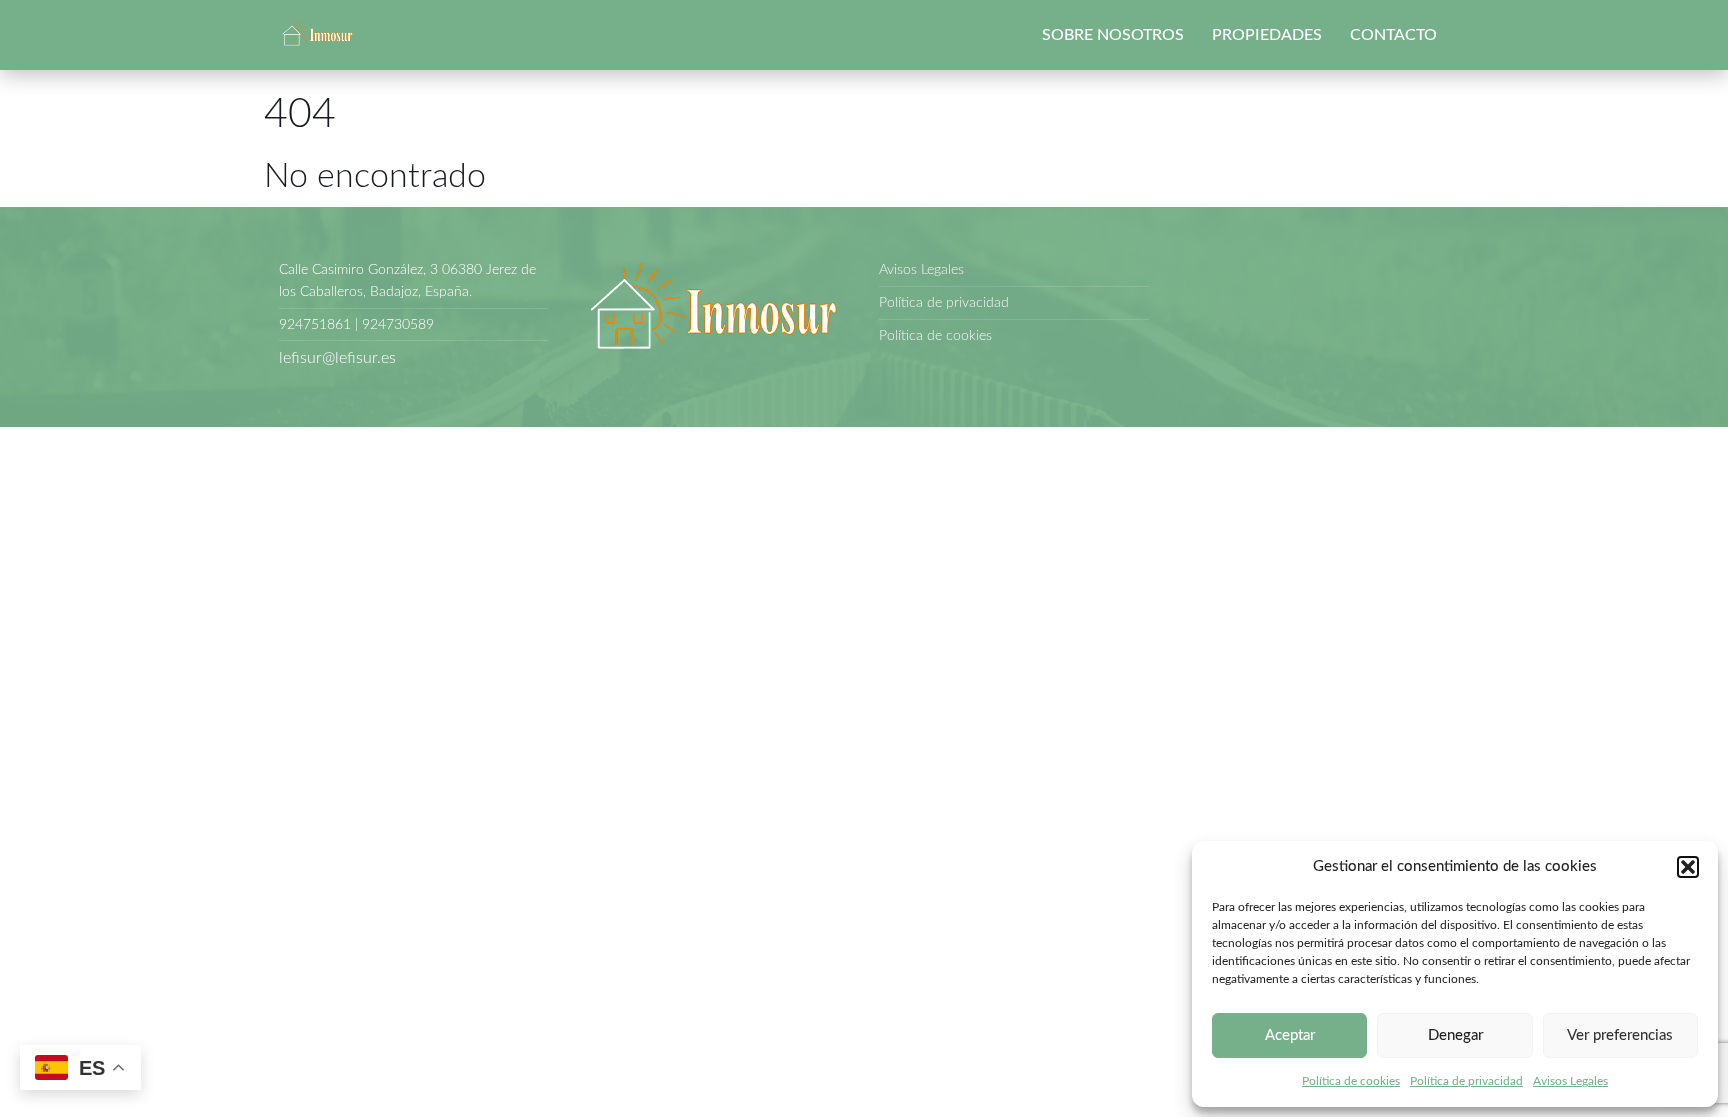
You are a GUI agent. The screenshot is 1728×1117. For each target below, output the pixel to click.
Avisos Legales (1570, 1081)
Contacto (1393, 35)
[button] (1688, 867)
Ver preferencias (1620, 1035)
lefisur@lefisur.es (337, 358)
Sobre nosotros (1113, 35)
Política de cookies (1351, 1081)
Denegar (1455, 1035)
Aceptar (1290, 1035)
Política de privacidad (1466, 1081)
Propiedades (1267, 35)
